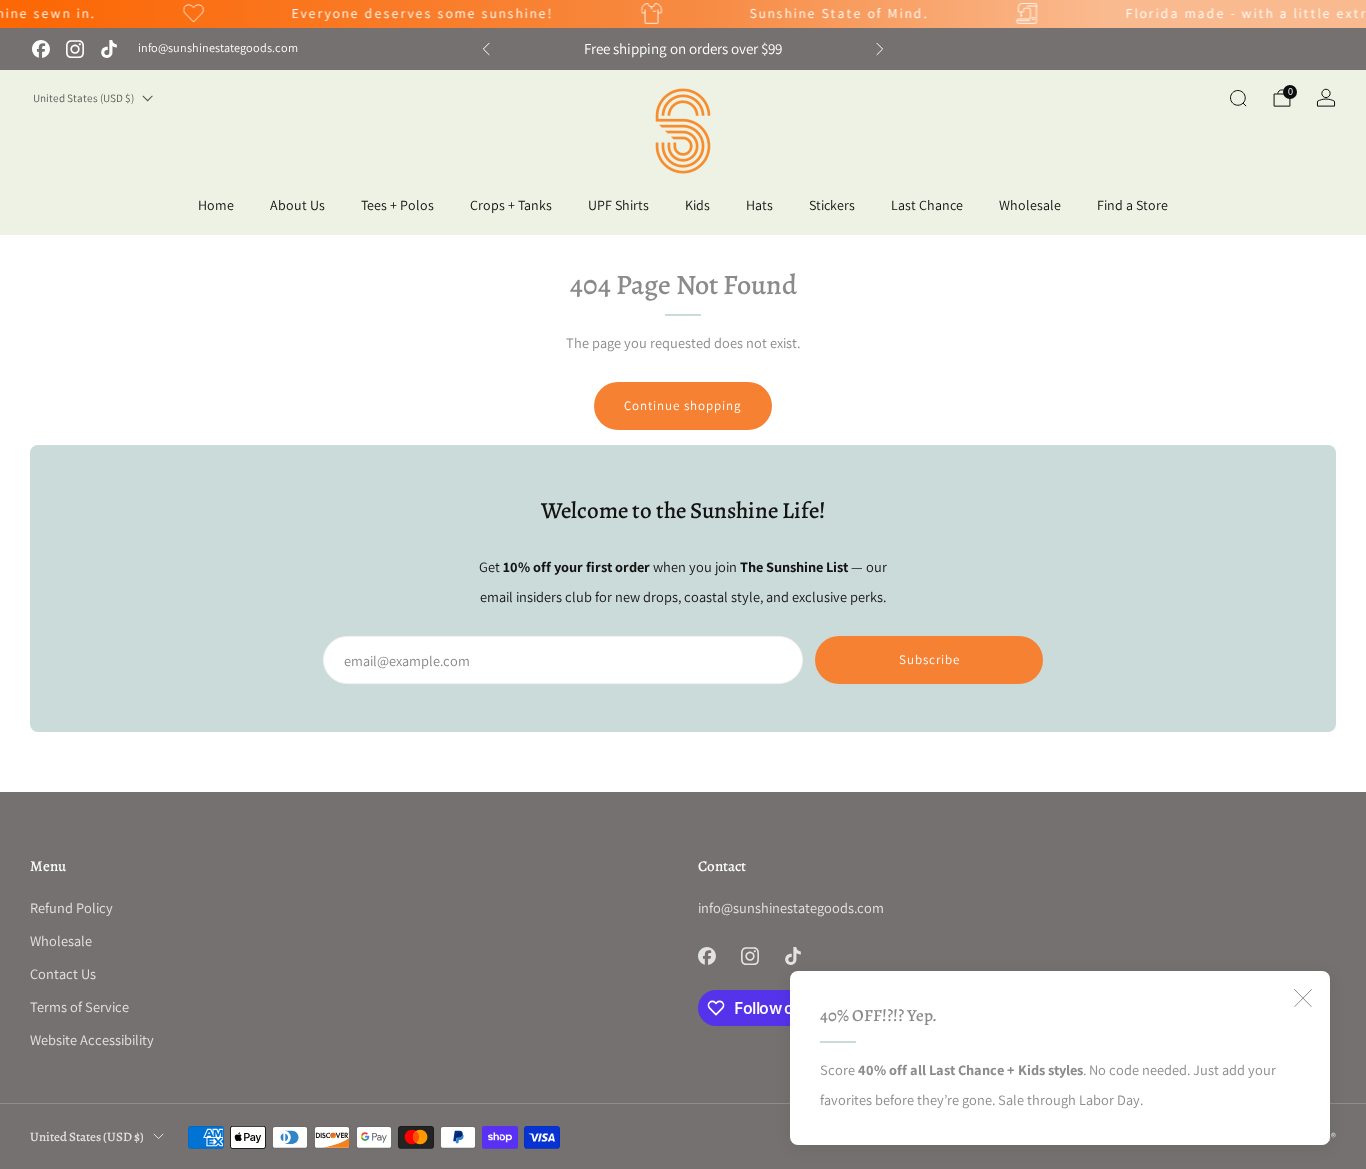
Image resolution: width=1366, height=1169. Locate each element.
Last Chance (927, 205)
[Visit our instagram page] (75, 49)
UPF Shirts (618, 205)
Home (216, 205)
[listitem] (683, 49)
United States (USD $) (83, 98)
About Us (297, 205)
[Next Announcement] (880, 49)
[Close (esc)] (1303, 998)
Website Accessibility (92, 1039)
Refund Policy (71, 907)
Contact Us (63, 973)
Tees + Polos (397, 205)
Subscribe (929, 659)
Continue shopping (683, 405)
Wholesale (1030, 205)
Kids (697, 205)
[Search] (1238, 98)
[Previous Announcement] (486, 49)
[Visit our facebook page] (41, 49)
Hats (759, 205)
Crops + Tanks (511, 205)
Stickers (832, 205)
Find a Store (1132, 205)
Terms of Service (79, 1006)
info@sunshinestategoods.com (218, 48)
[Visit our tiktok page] (109, 49)
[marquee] (683, 14)
